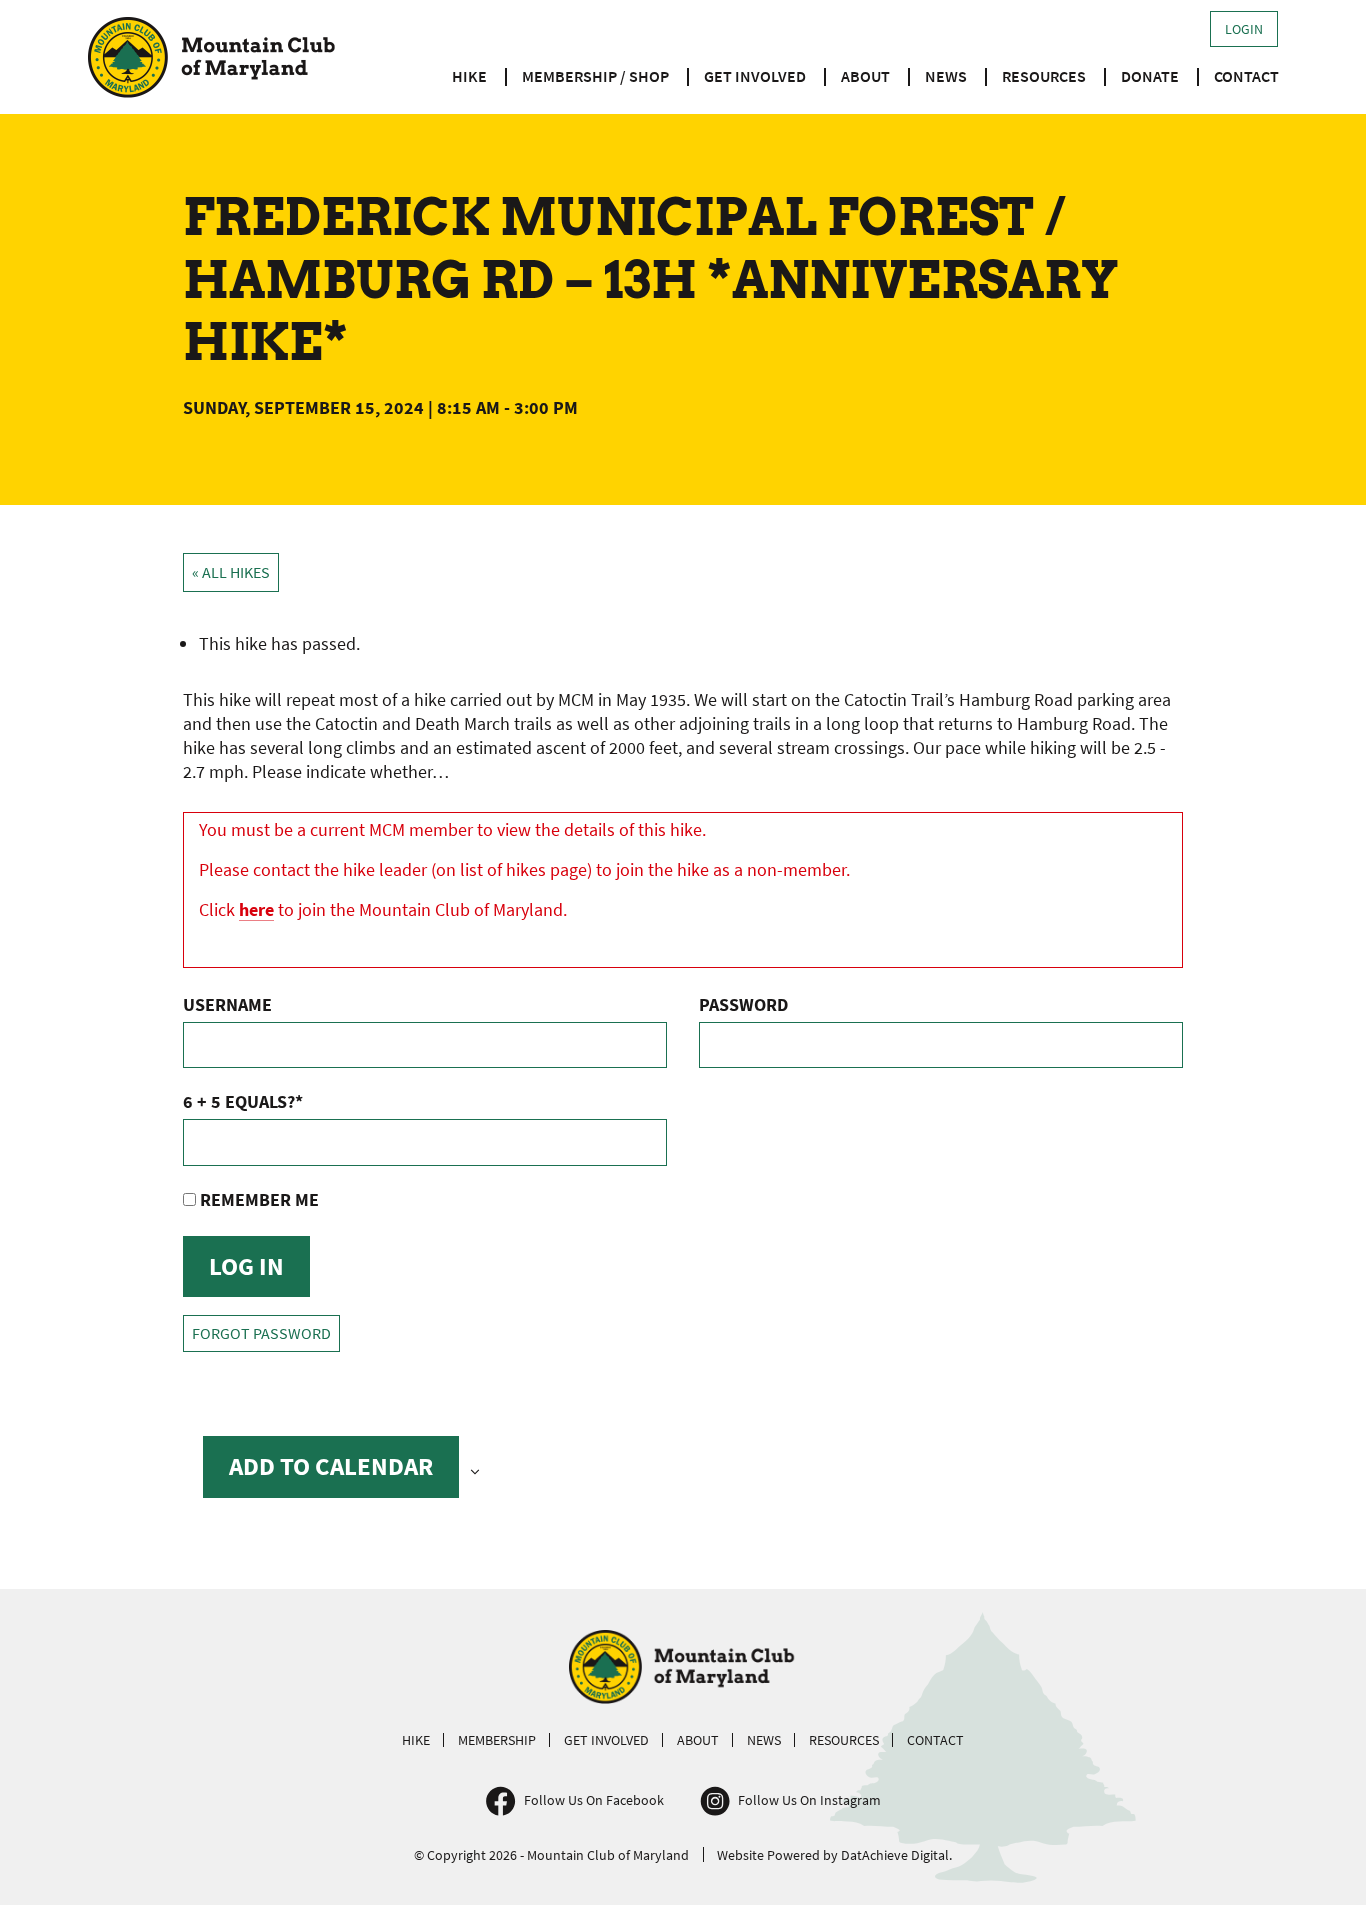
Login (1244, 29)
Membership (497, 1740)
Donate (1150, 76)
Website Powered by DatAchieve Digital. (834, 1855)
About (865, 76)
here (256, 909)
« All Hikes (231, 572)
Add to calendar (331, 1466)
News (946, 76)
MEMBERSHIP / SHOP (595, 76)
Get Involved (755, 76)
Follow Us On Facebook (594, 1800)
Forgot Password (261, 1333)
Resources (1044, 76)
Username (227, 1004)
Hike (469, 76)
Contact (1246, 76)
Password (743, 1004)
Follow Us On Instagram (809, 1800)
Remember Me (257, 1199)
